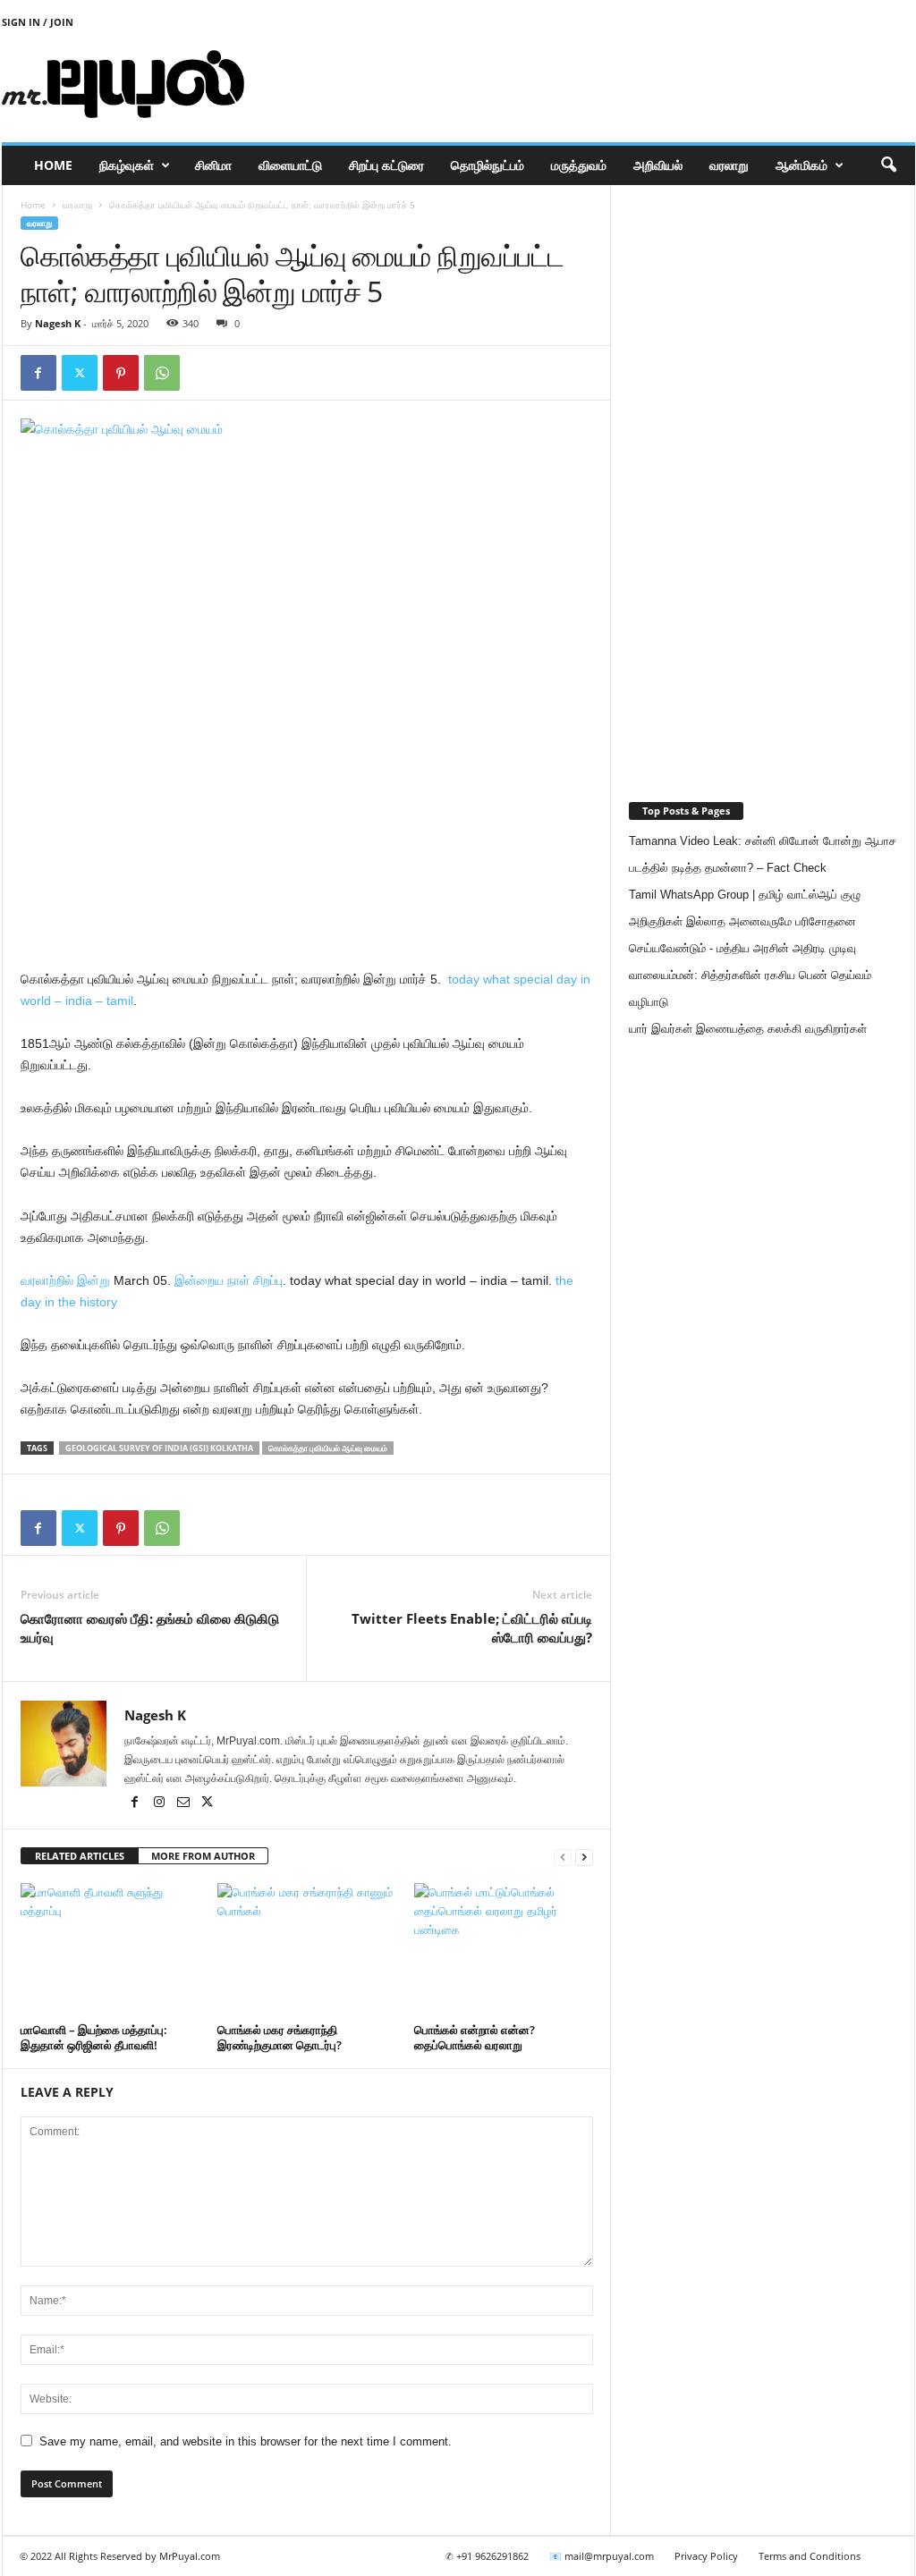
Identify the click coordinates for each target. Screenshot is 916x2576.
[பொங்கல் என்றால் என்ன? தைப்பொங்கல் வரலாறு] (504, 1950)
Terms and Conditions (810, 2556)
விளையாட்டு (290, 165)
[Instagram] (161, 1803)
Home (53, 165)
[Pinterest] (121, 373)
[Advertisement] (589, 84)
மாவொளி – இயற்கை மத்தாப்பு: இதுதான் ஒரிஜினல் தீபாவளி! (94, 2037)
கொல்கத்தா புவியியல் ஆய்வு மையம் (328, 1448)
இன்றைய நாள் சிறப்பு (229, 1280)
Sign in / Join (38, 22)
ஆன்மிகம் (801, 165)
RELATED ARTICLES (80, 1856)
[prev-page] (563, 1857)
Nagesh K (58, 323)
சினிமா (213, 165)
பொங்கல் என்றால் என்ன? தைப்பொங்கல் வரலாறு (475, 2037)
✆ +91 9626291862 (487, 2556)
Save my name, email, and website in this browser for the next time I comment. (246, 2441)
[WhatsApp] (162, 373)
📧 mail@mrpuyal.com (602, 2556)
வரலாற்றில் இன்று (65, 1280)
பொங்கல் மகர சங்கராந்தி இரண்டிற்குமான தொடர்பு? (280, 2037)
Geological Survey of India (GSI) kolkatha (159, 1448)
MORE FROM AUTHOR (203, 1856)
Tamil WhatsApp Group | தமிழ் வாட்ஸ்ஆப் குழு (745, 895)
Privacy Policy (706, 2556)
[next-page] (584, 1857)
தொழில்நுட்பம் (488, 165)
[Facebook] (38, 373)
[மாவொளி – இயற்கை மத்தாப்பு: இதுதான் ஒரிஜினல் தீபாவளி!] (110, 1950)
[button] (888, 165)
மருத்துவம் (579, 165)
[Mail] (185, 1803)
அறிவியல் (658, 165)
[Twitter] (80, 373)
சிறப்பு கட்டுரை (386, 165)
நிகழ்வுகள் (127, 165)
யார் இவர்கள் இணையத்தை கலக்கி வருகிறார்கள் (748, 1029)
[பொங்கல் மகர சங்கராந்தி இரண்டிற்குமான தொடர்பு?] (307, 1950)
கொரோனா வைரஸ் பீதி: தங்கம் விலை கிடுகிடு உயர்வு (150, 1628)
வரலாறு (729, 165)
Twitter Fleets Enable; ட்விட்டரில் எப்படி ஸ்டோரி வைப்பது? (472, 1628)
